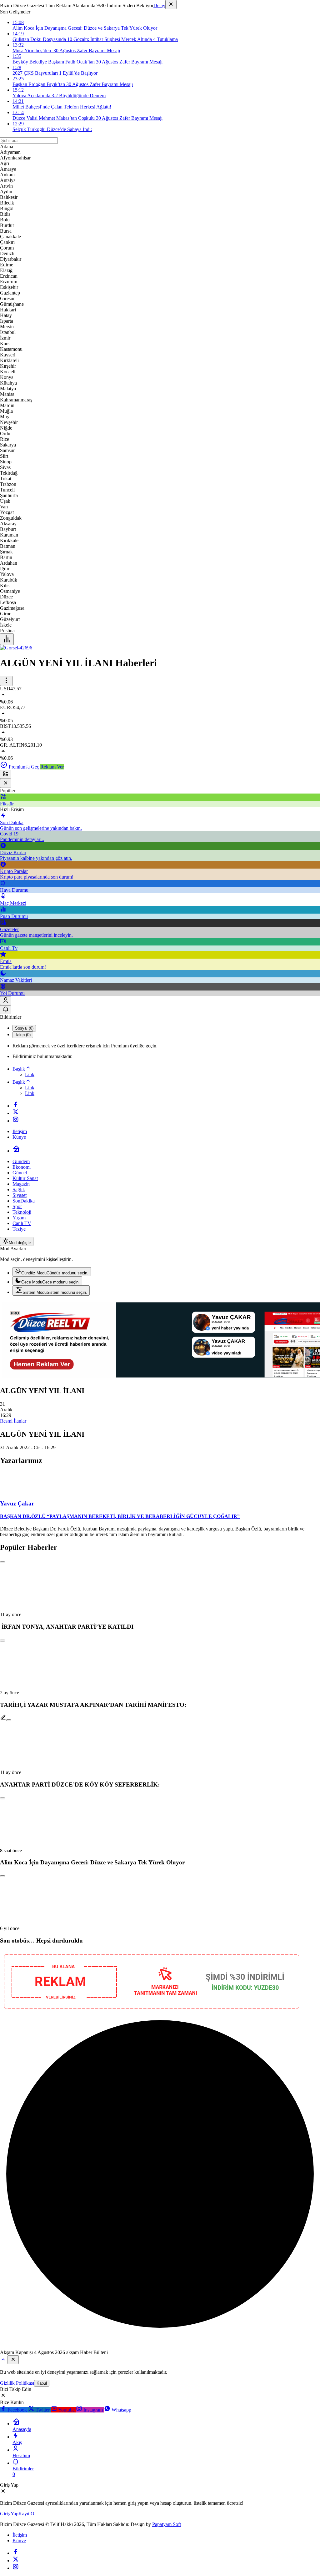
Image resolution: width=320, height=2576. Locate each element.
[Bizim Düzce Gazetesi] (16, 648)
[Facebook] (16, 1106)
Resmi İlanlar (13, 1421)
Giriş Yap (9, 2514)
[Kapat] (171, 5)
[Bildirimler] (6, 1010)
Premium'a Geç (23, 767)
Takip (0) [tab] (23, 1035)
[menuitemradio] (52, 1272)
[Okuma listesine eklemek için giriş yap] (2, 1562)
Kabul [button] (42, 2383)
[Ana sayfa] (16, 1151)
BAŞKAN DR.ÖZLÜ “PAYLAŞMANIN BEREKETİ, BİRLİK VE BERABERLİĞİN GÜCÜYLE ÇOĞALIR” (120, 1516)
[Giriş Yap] (6, 1001)
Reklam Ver (52, 767)
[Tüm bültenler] (4, 2361)
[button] (6, 774)
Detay (159, 5)
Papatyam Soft (167, 2524)
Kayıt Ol (27, 2514)
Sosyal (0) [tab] (24, 1028)
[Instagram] (16, 1121)
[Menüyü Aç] (6, 681)
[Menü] (7, 639)
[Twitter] (16, 1113)
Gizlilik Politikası (17, 2383)
